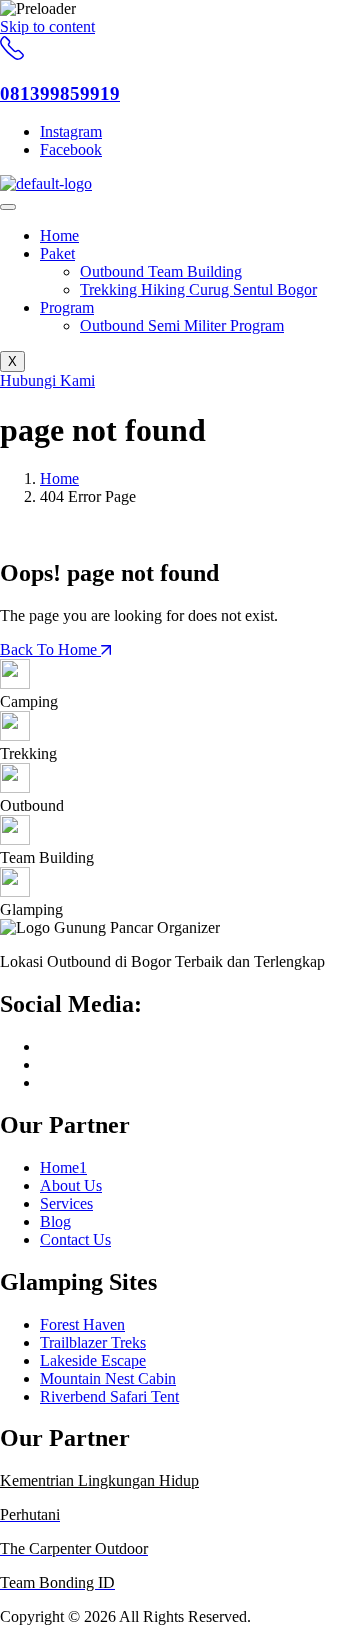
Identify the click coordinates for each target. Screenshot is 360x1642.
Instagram (71, 131)
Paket (57, 253)
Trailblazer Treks (93, 1342)
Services (66, 1203)
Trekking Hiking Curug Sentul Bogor (198, 289)
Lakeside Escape (93, 1360)
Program (67, 307)
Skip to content (47, 26)
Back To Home (50, 649)
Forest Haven (82, 1324)
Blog (55, 1221)
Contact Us (75, 1239)
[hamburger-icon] (8, 207)
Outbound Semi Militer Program (182, 325)
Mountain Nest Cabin (108, 1378)
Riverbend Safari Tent (109, 1396)
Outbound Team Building (161, 271)
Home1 (63, 1167)
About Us (71, 1185)
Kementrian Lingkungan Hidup (99, 1480)
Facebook (71, 149)
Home (59, 235)
